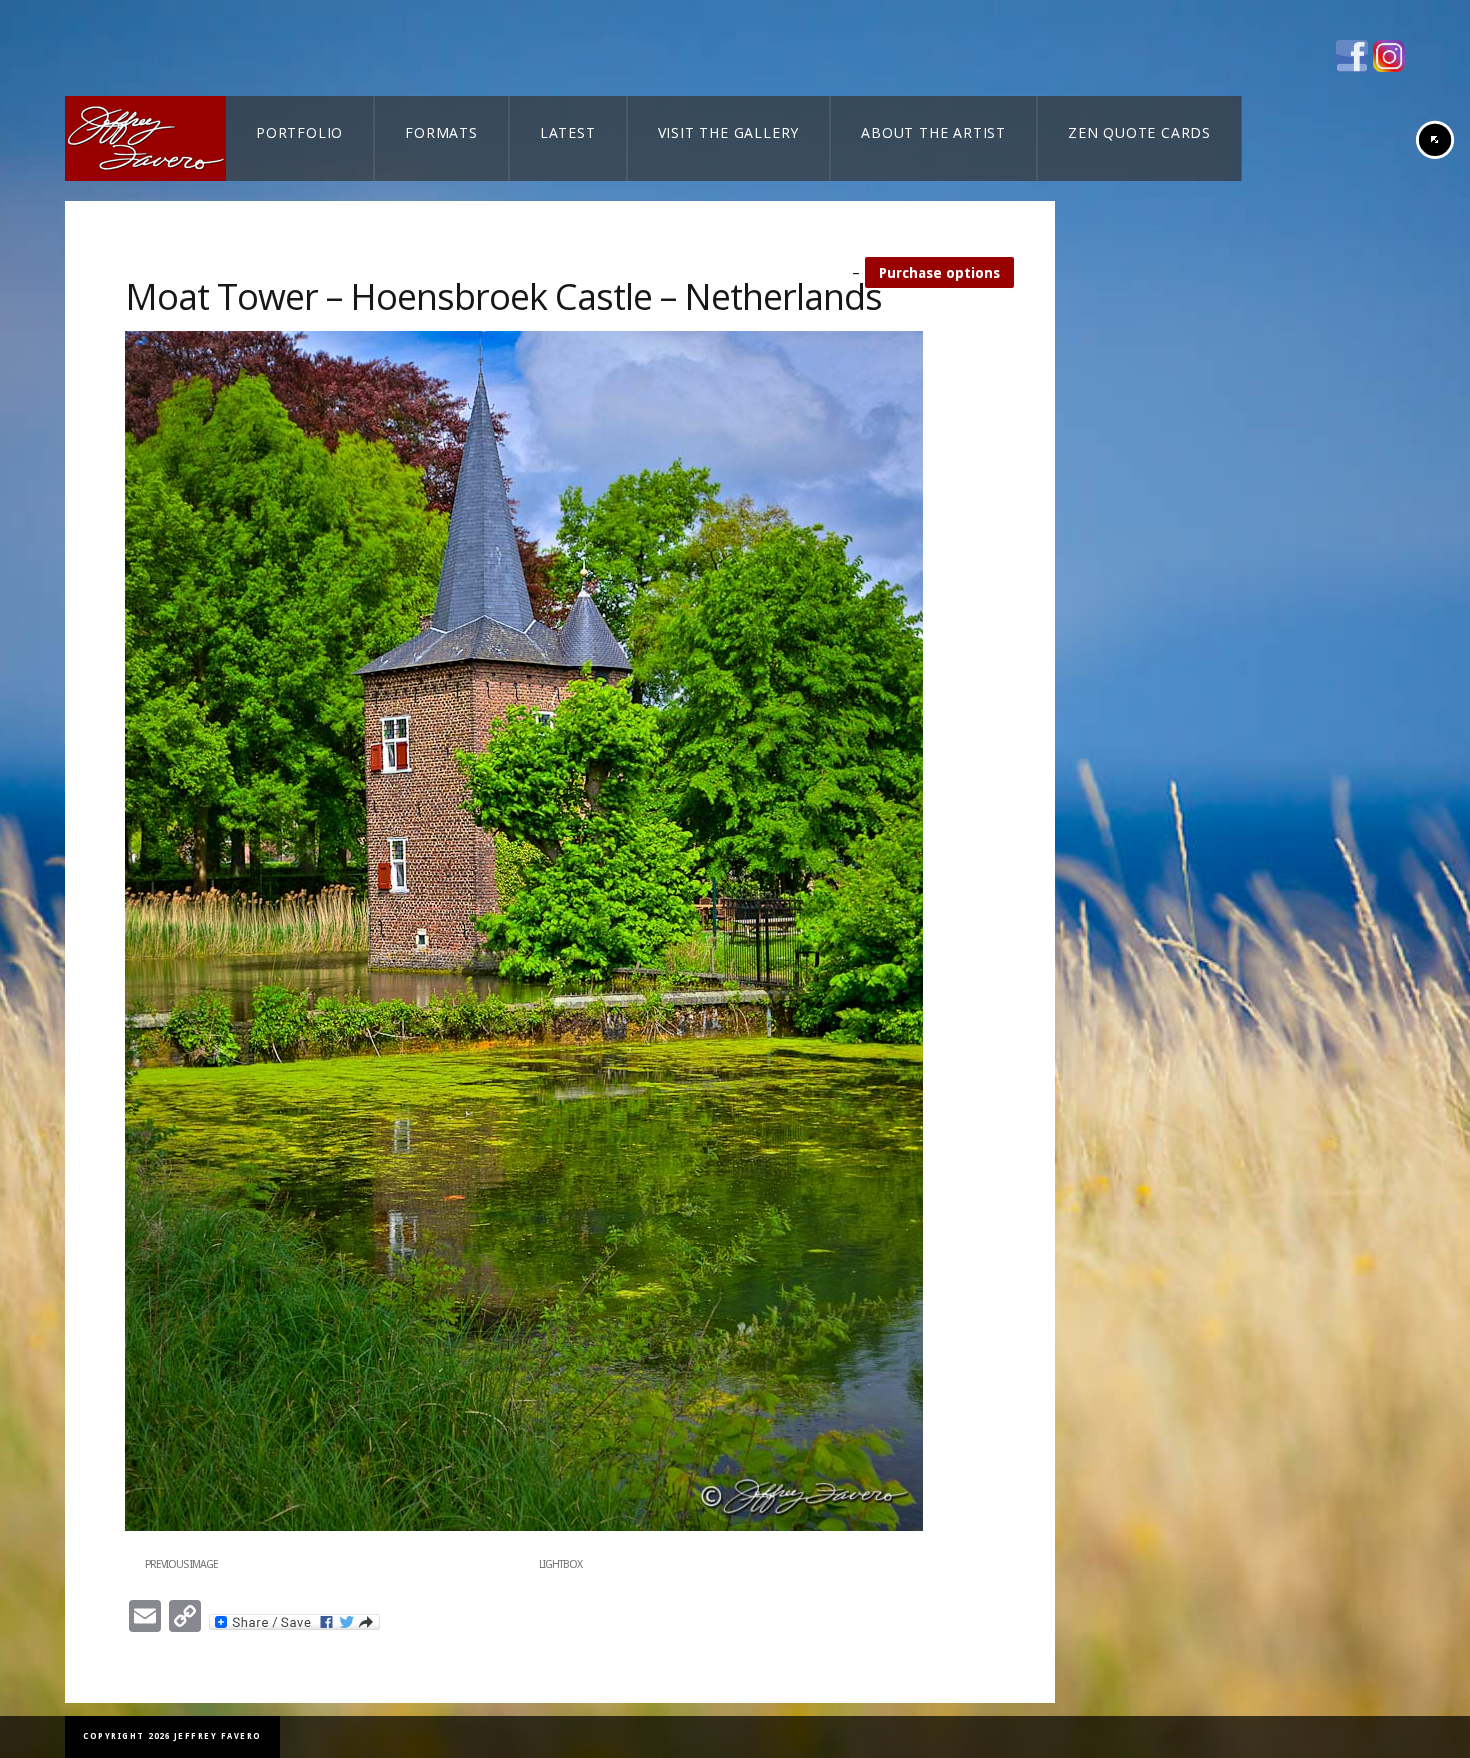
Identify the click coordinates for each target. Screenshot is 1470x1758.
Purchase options (939, 273)
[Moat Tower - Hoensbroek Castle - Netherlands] (524, 1527)
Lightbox (560, 1564)
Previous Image (181, 1564)
